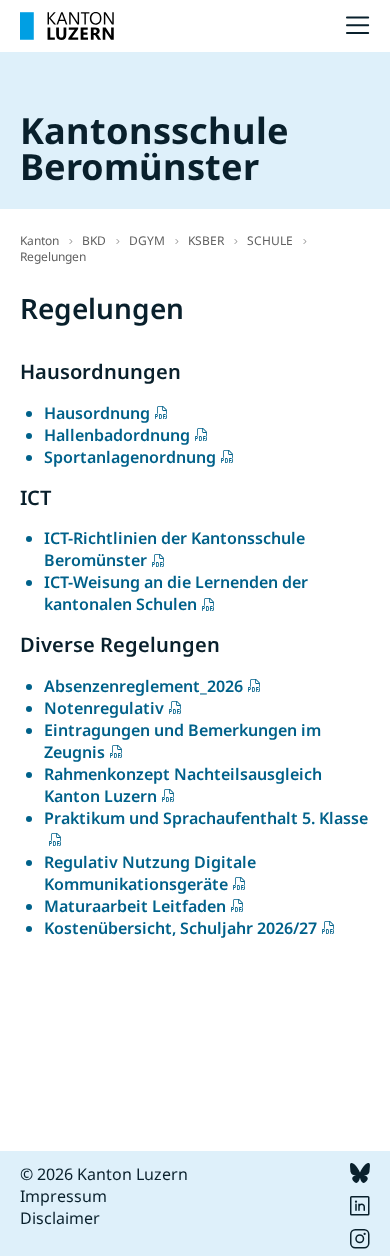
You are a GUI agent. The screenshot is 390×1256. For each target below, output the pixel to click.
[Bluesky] (360, 1177)
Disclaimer (60, 1218)
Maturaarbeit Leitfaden (135, 906)
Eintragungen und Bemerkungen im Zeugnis (182, 741)
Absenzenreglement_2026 (143, 686)
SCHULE (270, 240)
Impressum (63, 1196)
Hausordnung (97, 413)
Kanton (39, 240)
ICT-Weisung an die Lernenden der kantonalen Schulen (176, 593)
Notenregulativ (104, 708)
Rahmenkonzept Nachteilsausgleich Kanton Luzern (183, 785)
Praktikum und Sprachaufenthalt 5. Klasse (206, 818)
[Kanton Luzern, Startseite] (67, 26)
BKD (94, 240)
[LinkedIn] (360, 1210)
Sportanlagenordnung (130, 457)
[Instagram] (360, 1243)
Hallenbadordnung (117, 435)
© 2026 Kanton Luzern (104, 1174)
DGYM (147, 240)
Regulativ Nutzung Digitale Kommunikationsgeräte (150, 873)
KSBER (206, 240)
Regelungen (53, 256)
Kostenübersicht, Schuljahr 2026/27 (180, 928)
